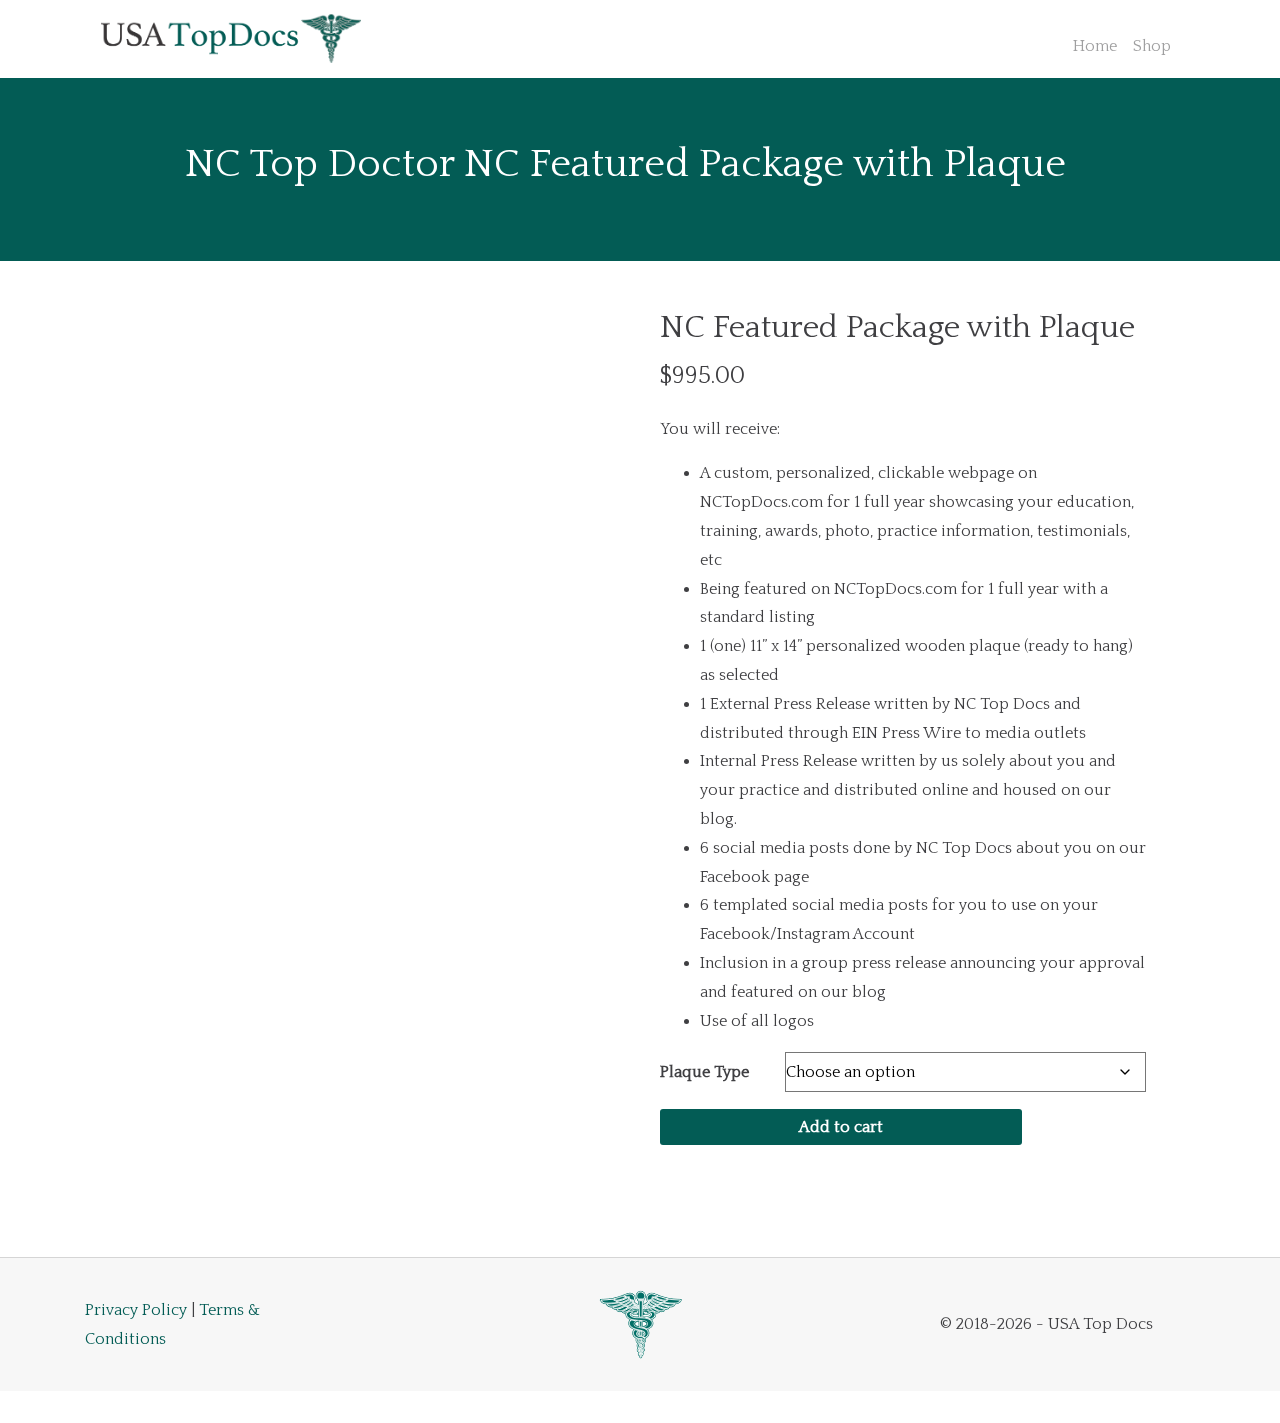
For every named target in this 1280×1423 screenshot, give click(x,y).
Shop (1152, 46)
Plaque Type (704, 1072)
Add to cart (841, 1127)
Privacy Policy (136, 1310)
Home (1095, 46)
